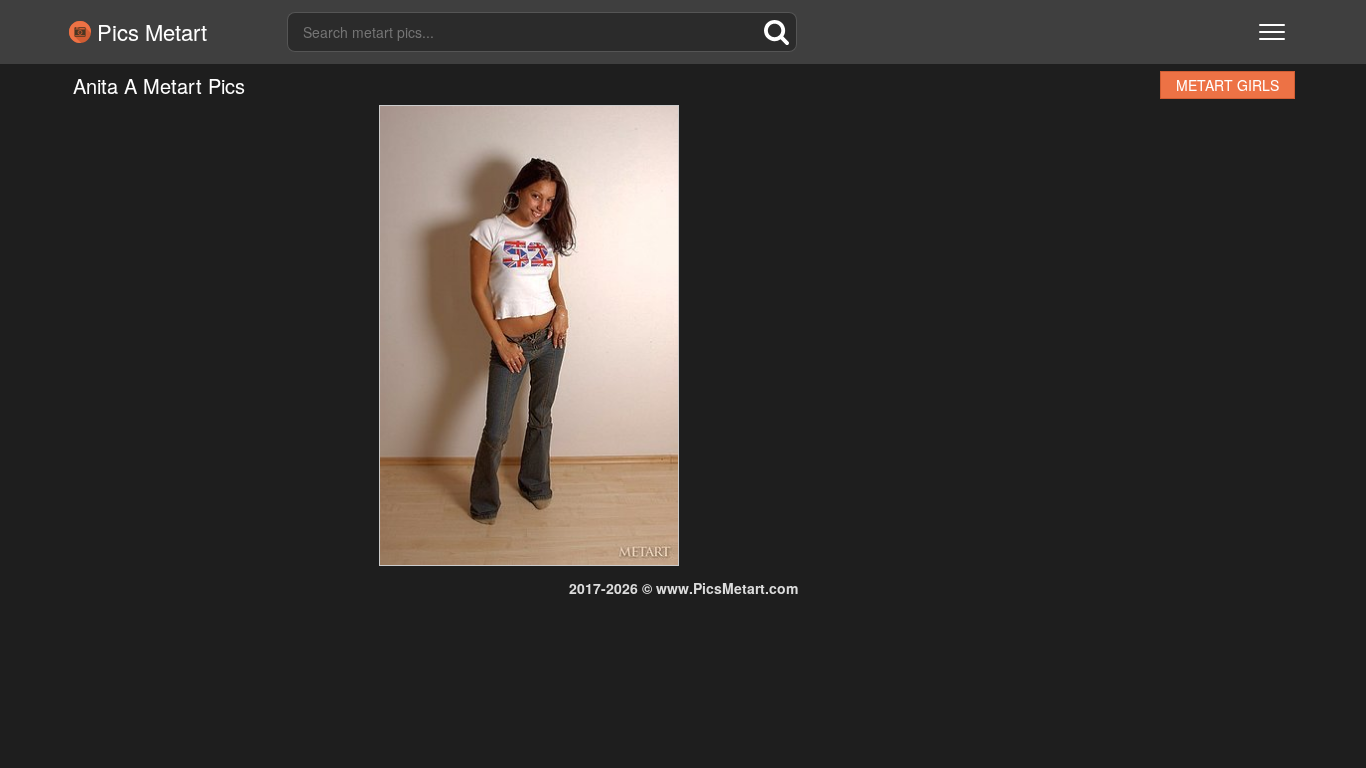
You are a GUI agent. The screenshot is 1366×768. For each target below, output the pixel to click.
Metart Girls (1227, 85)
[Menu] (1272, 32)
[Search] (777, 32)
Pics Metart (149, 32)
